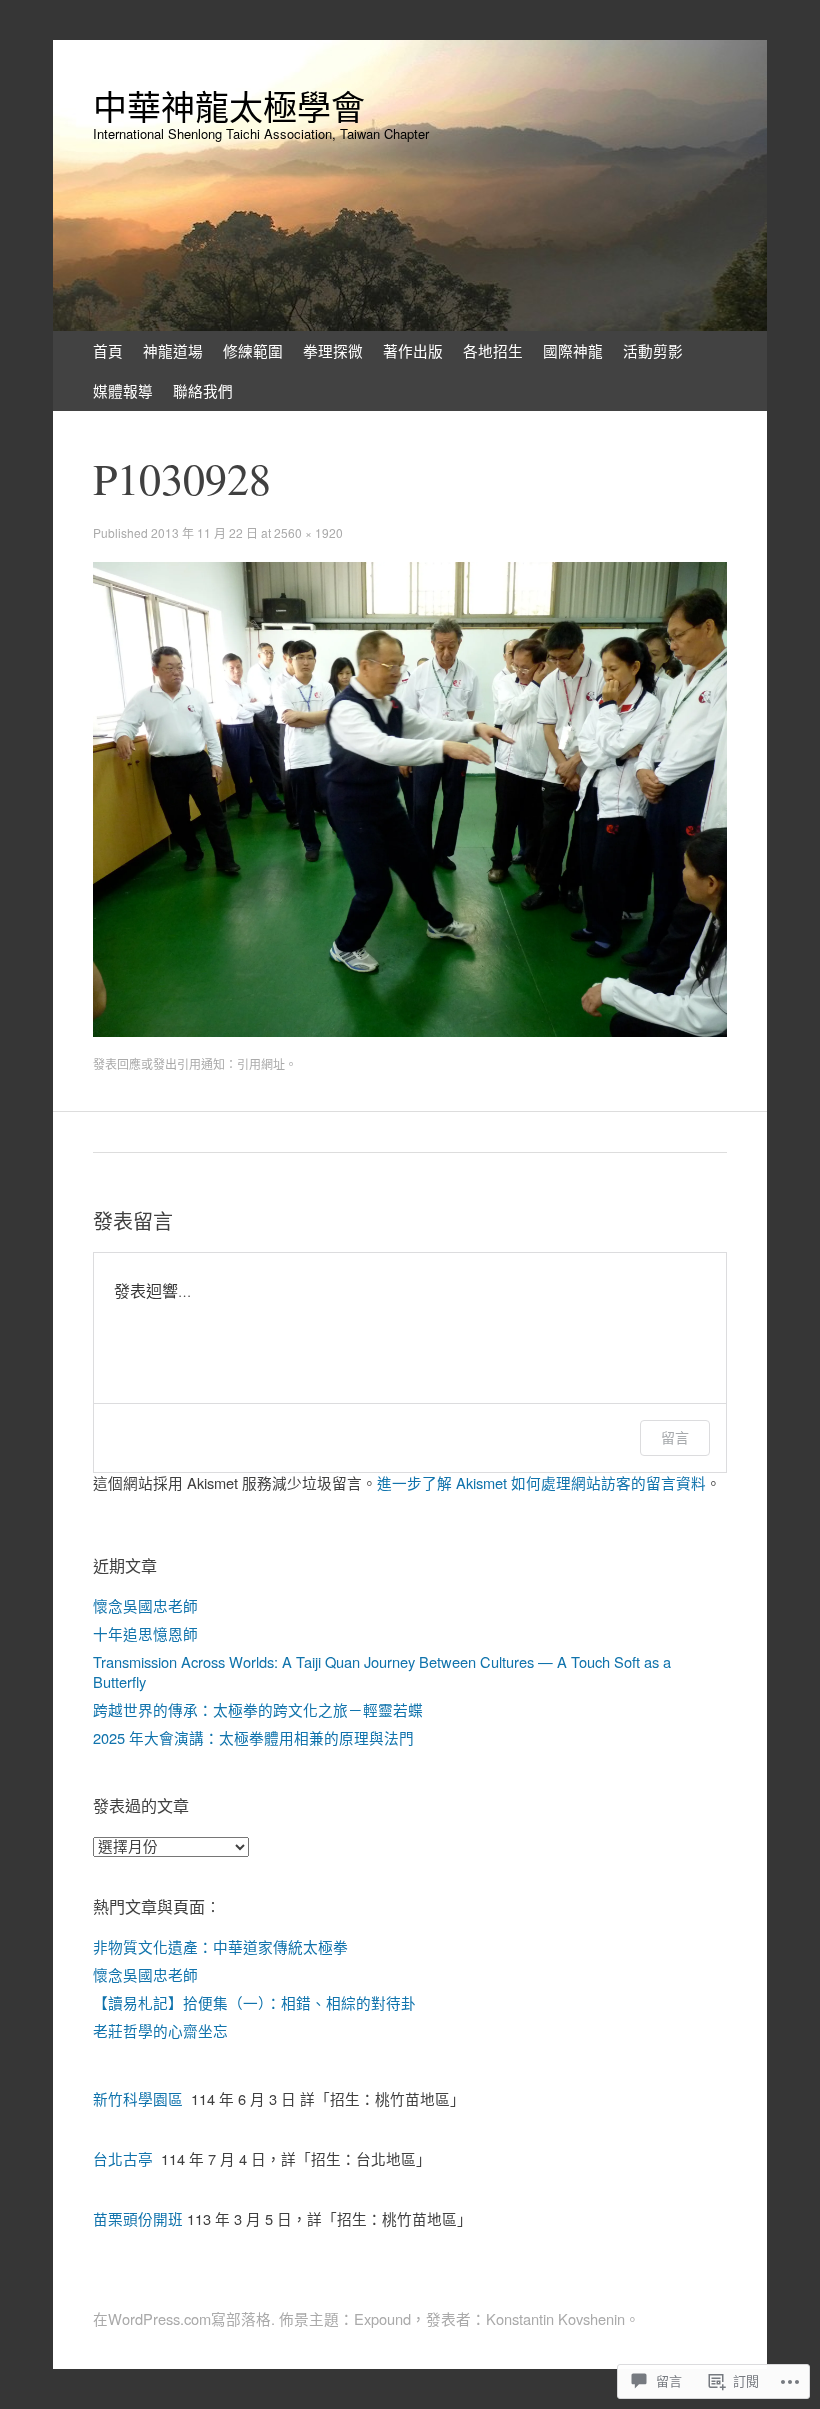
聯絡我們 (203, 390)
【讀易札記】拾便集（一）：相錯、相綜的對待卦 (254, 2002)
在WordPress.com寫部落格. (184, 2318)
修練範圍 (253, 350)
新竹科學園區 (138, 2098)
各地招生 (493, 350)
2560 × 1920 (308, 532)
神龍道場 (173, 350)
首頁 (108, 350)
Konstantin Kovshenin (555, 2318)
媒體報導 (123, 390)
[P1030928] (409, 1030)
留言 (675, 1437)
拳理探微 (333, 350)
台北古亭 (123, 2158)
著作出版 (413, 350)
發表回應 (117, 1063)
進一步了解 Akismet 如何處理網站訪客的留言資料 (541, 1482)
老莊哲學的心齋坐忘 (160, 2030)
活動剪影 (653, 350)
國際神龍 (573, 350)
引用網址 (261, 1063)
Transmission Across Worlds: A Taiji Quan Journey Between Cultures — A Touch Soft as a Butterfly (382, 1671)
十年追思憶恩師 (145, 1633)
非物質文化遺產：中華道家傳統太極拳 (220, 1946)
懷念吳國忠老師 (145, 1605)
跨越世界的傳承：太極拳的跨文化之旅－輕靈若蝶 (258, 1709)
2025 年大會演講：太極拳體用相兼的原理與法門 (253, 1737)
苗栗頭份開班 (138, 2218)
